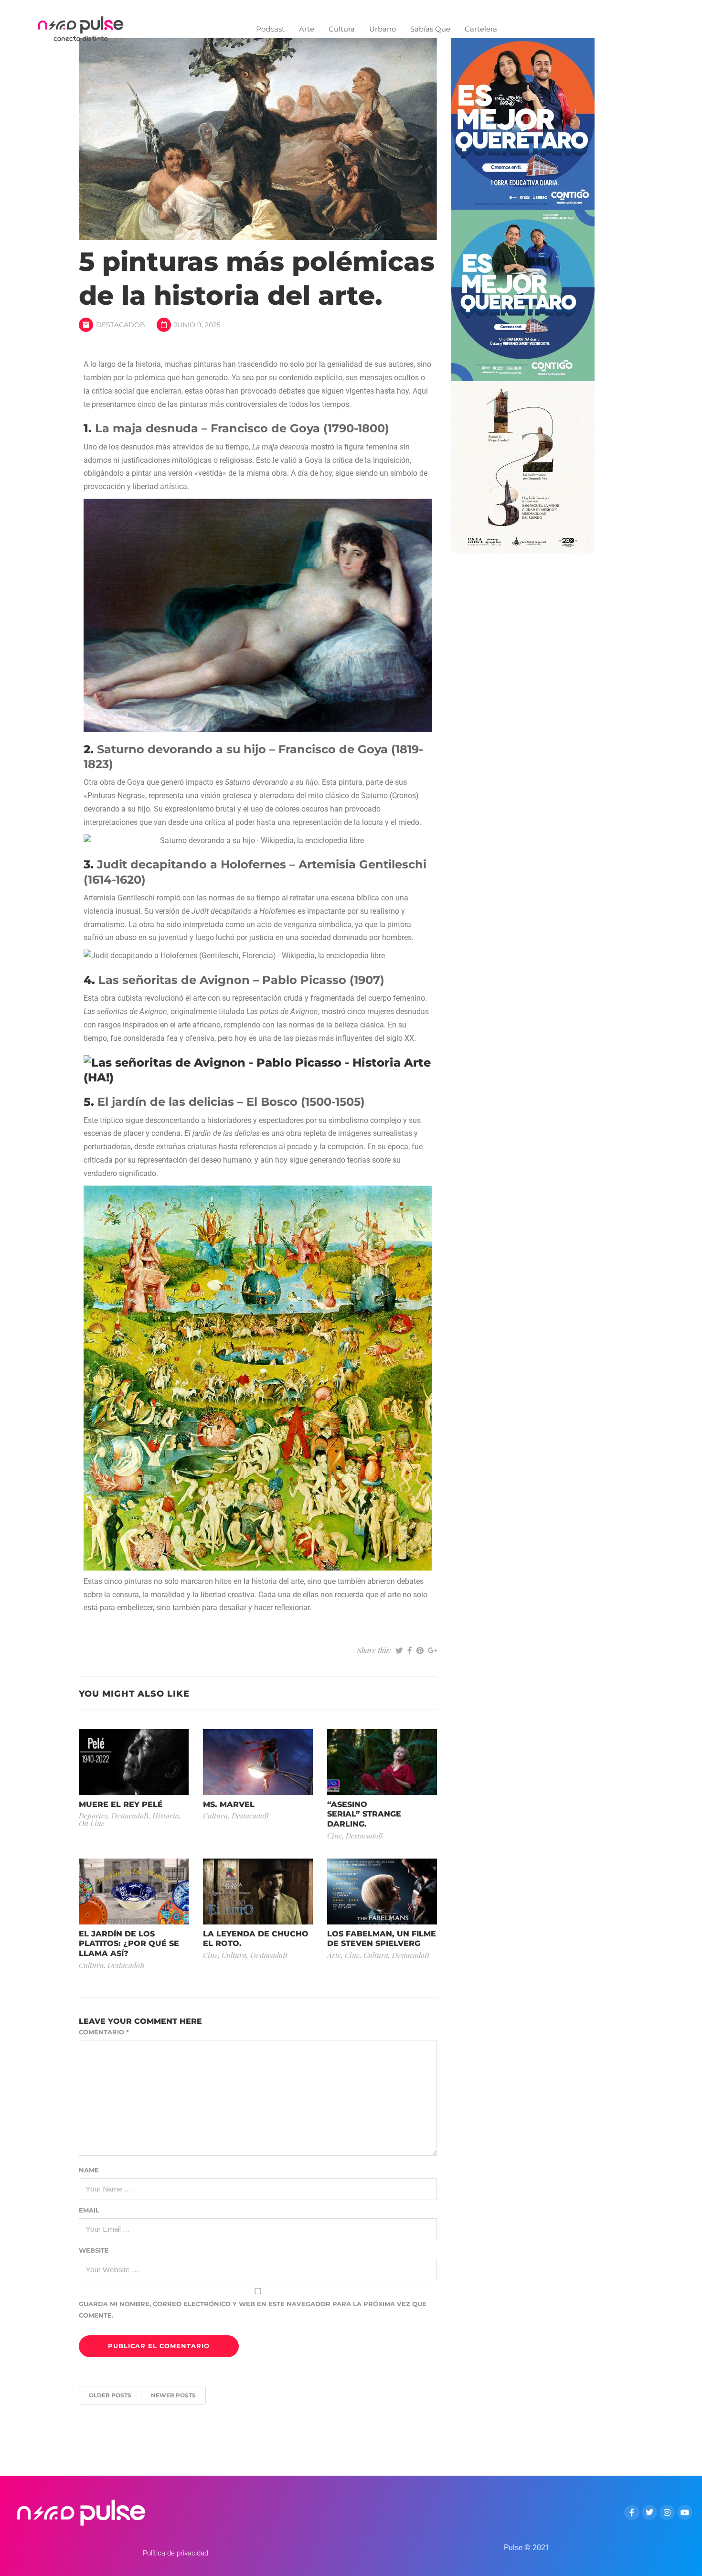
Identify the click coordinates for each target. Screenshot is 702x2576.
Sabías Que (430, 29)
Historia (166, 1815)
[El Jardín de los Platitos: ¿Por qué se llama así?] (134, 1891)
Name (89, 2170)
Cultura (342, 29)
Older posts (110, 2395)
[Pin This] (420, 1650)
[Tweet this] (399, 1650)
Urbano (383, 29)
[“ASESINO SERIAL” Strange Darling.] (382, 1761)
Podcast (270, 29)
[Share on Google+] (432, 1650)
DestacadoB (121, 325)
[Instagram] (667, 2512)
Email (89, 2210)
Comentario (104, 2032)
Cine (335, 1835)
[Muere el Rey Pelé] (134, 1761)
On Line (92, 1823)
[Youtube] (685, 2512)
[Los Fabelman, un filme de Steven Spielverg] (382, 1891)
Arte (307, 29)
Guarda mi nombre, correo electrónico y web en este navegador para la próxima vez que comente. (253, 2309)
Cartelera (481, 29)
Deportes (93, 1815)
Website (94, 2250)
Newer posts (173, 2395)
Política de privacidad (175, 2553)
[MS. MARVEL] (258, 1761)
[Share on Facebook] (410, 1650)
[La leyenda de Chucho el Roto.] (258, 1891)
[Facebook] (632, 2512)
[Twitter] (649, 2512)
